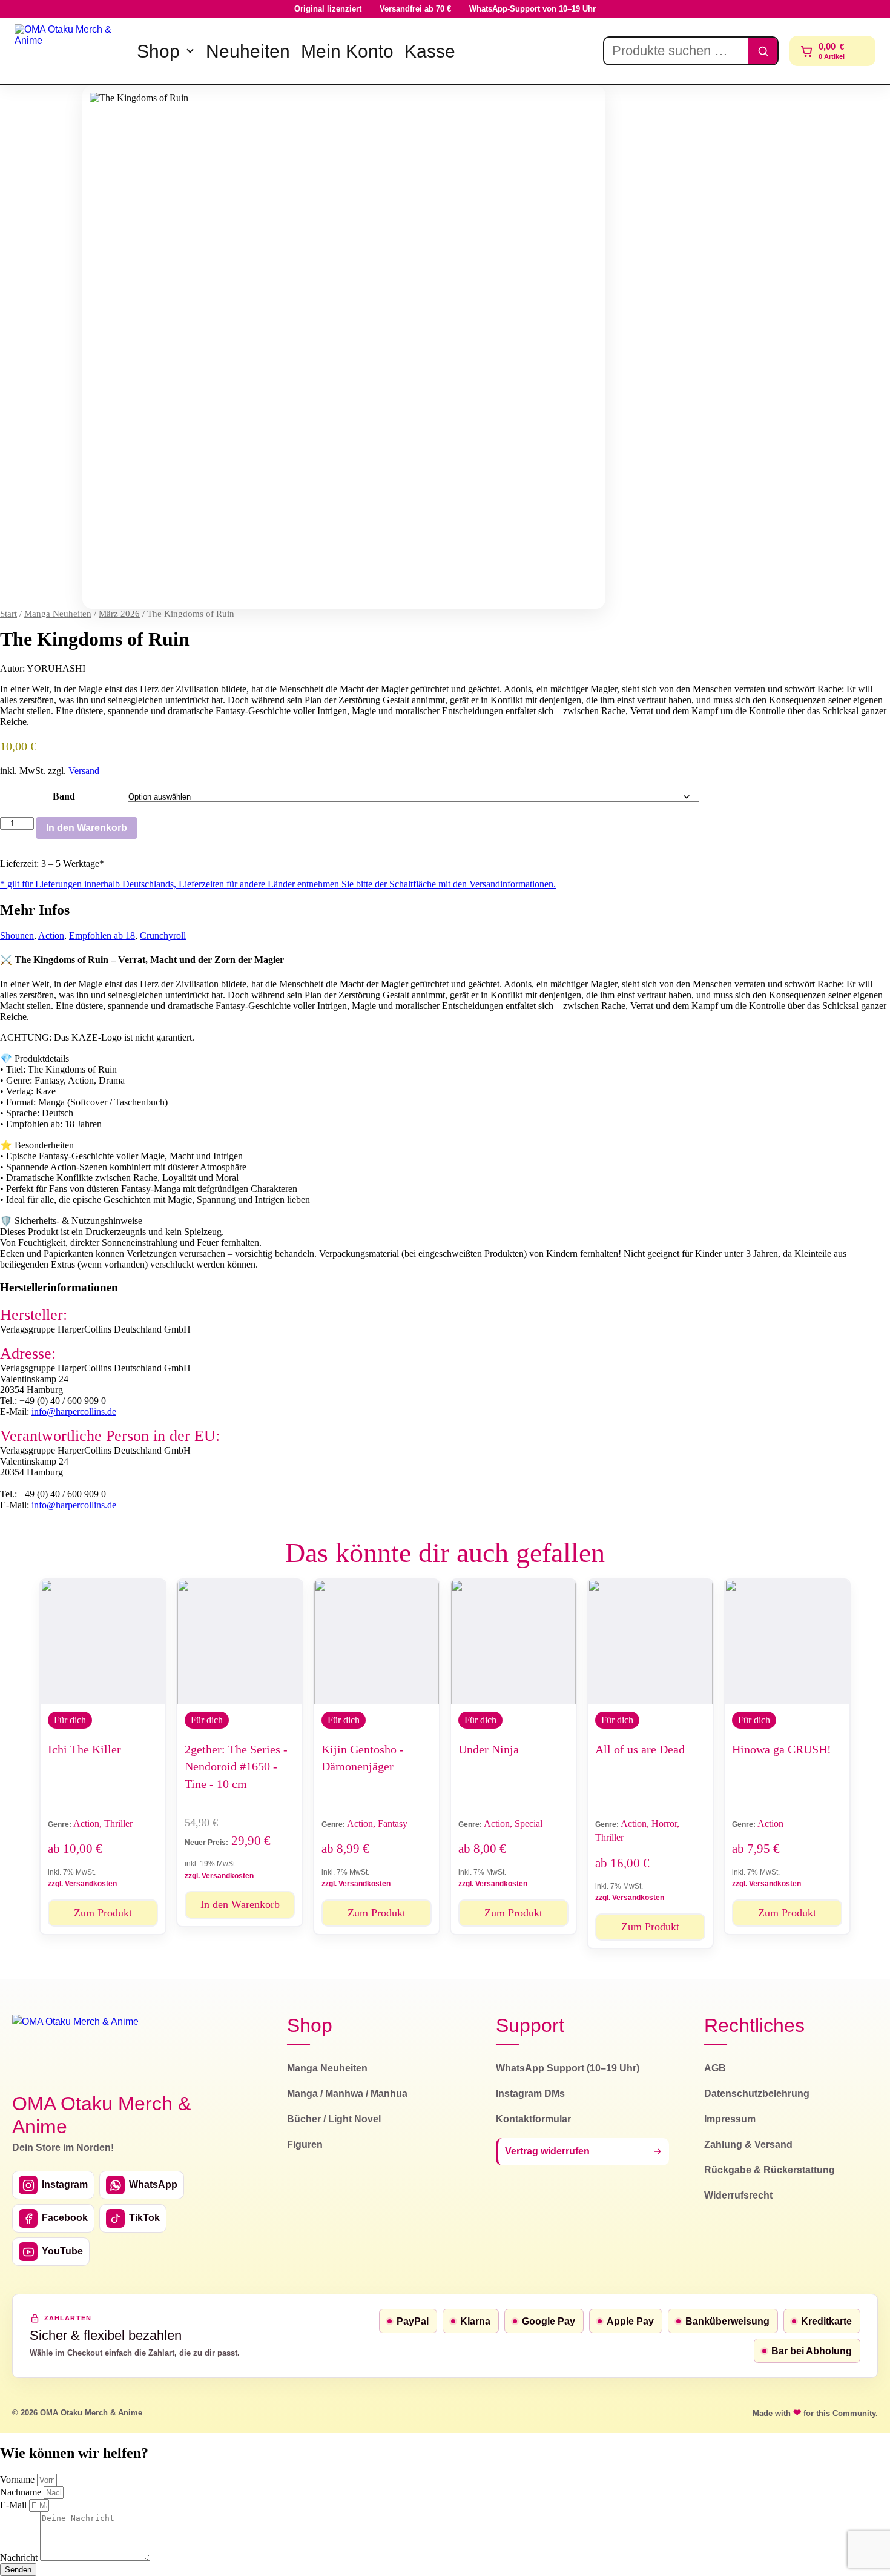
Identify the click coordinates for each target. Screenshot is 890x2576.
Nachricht (20, 2558)
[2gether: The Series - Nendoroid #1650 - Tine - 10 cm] (240, 1642)
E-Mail (15, 2505)
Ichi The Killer (84, 1749)
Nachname (22, 2492)
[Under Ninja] (513, 1642)
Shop (158, 51)
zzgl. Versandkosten (82, 1884)
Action (51, 935)
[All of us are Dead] (650, 1642)
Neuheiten (248, 51)
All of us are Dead (640, 1749)
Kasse (430, 51)
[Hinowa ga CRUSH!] (787, 1642)
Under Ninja (489, 1749)
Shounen (17, 935)
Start (8, 614)
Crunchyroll (163, 935)
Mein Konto (347, 51)
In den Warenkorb (87, 828)
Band (64, 796)
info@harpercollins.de (74, 1412)
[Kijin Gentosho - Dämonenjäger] (377, 1642)
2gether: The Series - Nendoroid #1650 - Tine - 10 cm (236, 1766)
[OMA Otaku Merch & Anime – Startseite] (75, 2046)
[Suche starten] (763, 51)
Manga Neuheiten (58, 614)
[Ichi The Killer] (103, 1642)
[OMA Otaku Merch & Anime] (68, 51)
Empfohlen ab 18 (102, 935)
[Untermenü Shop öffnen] (190, 51)
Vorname (18, 2479)
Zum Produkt (103, 1913)
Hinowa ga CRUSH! (782, 1749)
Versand (84, 771)
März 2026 (119, 614)
